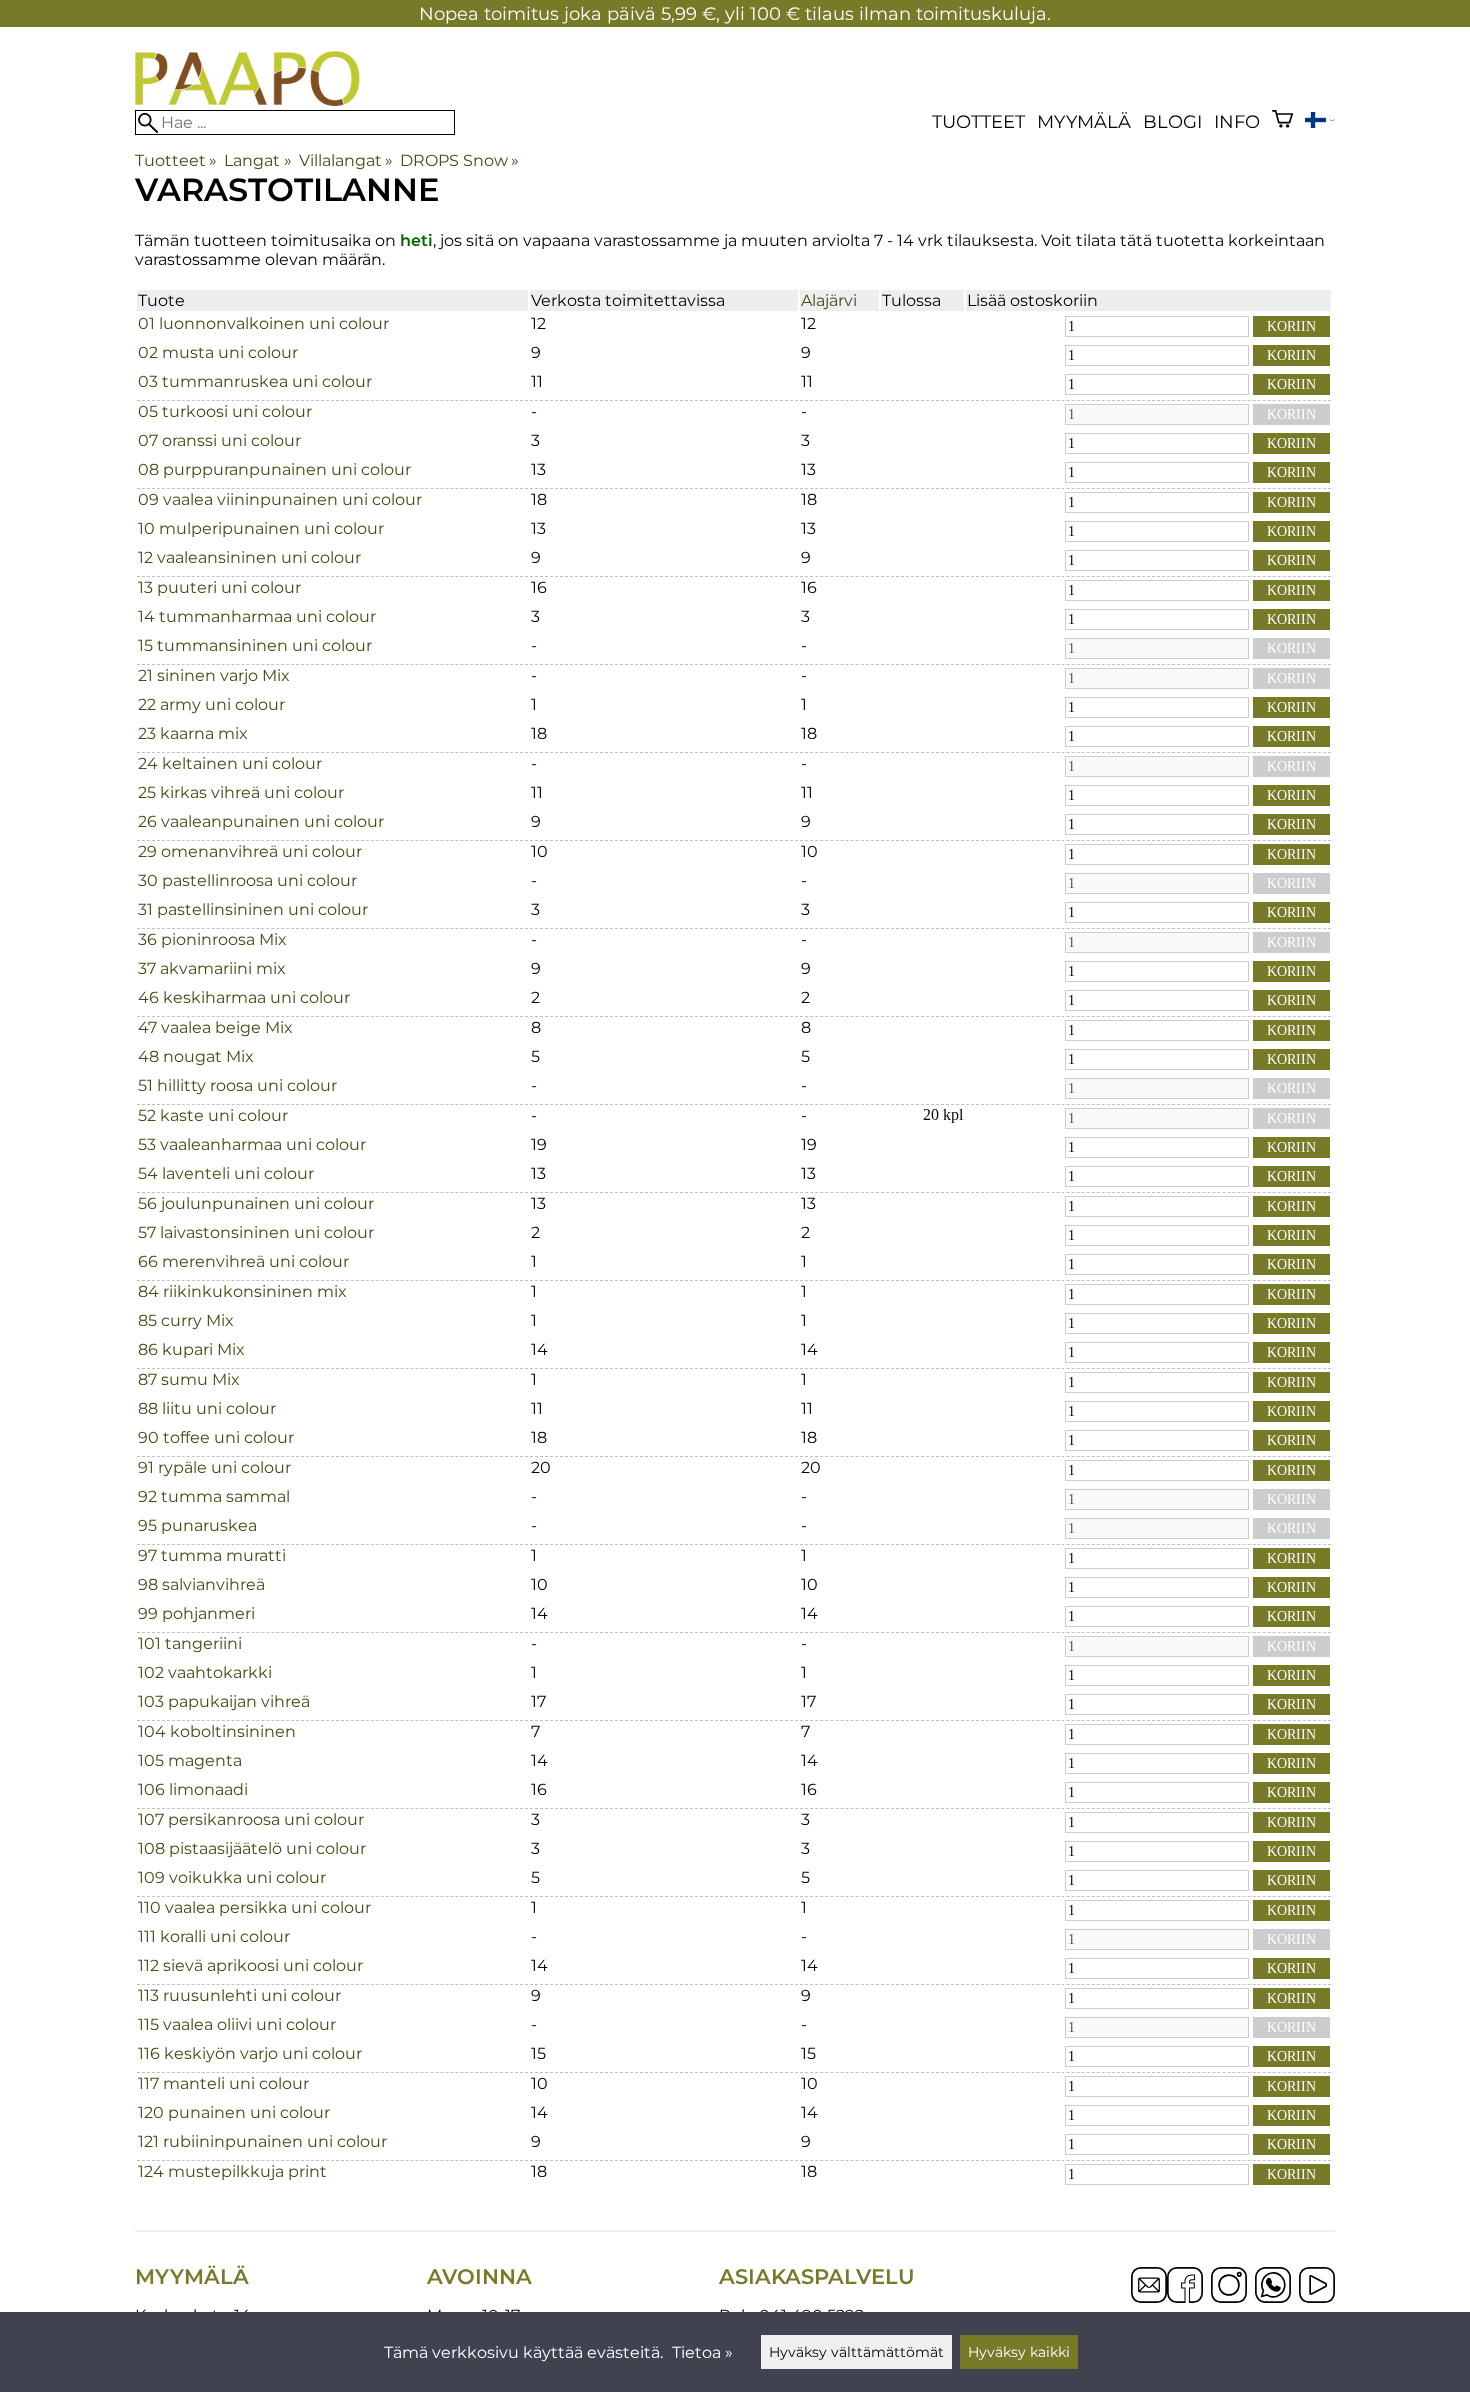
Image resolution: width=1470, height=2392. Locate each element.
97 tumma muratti (212, 1555)
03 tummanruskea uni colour (255, 381)
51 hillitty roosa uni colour (237, 1085)
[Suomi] (1320, 122)
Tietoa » (702, 2352)
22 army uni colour (211, 704)
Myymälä (1084, 121)
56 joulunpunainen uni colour (256, 1203)
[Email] (1149, 2297)
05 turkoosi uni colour (225, 411)
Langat (257, 160)
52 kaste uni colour (213, 1115)
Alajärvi (829, 300)
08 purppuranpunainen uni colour (274, 469)
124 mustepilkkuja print (232, 2171)
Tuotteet (978, 121)
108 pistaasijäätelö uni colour (252, 1848)
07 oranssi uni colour (219, 440)
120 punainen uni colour (234, 2112)
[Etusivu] (247, 100)
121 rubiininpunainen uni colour (262, 2141)
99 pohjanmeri (196, 1613)
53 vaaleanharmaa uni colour (252, 1144)
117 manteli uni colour (223, 2083)
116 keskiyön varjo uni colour (250, 2053)
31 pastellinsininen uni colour (253, 909)
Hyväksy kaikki (1019, 2352)
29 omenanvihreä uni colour (250, 851)
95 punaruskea (197, 1525)
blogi (1172, 121)
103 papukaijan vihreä (224, 1701)
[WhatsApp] (1273, 2287)
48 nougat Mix (196, 1056)
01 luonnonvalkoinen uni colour (263, 323)
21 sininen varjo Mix (214, 675)
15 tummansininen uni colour (255, 645)
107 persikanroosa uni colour (251, 1819)
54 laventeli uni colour (226, 1173)
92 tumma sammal (214, 1496)
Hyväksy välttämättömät (856, 2352)
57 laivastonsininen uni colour (256, 1232)
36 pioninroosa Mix (212, 939)
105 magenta (190, 1760)
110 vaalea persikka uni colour (254, 1907)
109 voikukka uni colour (232, 1877)
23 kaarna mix (193, 733)
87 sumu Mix (189, 1379)
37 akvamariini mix (212, 968)
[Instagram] (1229, 2287)
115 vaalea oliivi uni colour (237, 2024)
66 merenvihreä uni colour (243, 1261)
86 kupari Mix (191, 1349)
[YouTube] (1317, 2287)
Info (1237, 121)
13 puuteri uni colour (219, 587)
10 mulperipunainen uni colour (261, 528)
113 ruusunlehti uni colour (239, 1995)
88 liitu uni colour (207, 1408)
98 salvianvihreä (201, 1584)
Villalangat (346, 160)
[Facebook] (1185, 2287)
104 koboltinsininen (217, 1731)
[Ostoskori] (1282, 121)
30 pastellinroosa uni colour (247, 880)
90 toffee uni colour (216, 1437)
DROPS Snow (459, 160)
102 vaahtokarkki (205, 1672)
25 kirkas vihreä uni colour (241, 792)
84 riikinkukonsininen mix (242, 1291)
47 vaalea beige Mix (215, 1027)
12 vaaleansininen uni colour (249, 557)
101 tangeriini (190, 1643)
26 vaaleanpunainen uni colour (261, 821)
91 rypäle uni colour (214, 1467)
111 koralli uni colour (214, 1936)
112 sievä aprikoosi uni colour (250, 1965)
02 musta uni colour (218, 352)
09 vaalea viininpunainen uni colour (280, 499)
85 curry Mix (186, 1320)
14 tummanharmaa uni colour (257, 616)
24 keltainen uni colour (230, 763)
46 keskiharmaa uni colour (244, 997)
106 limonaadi (193, 1789)
